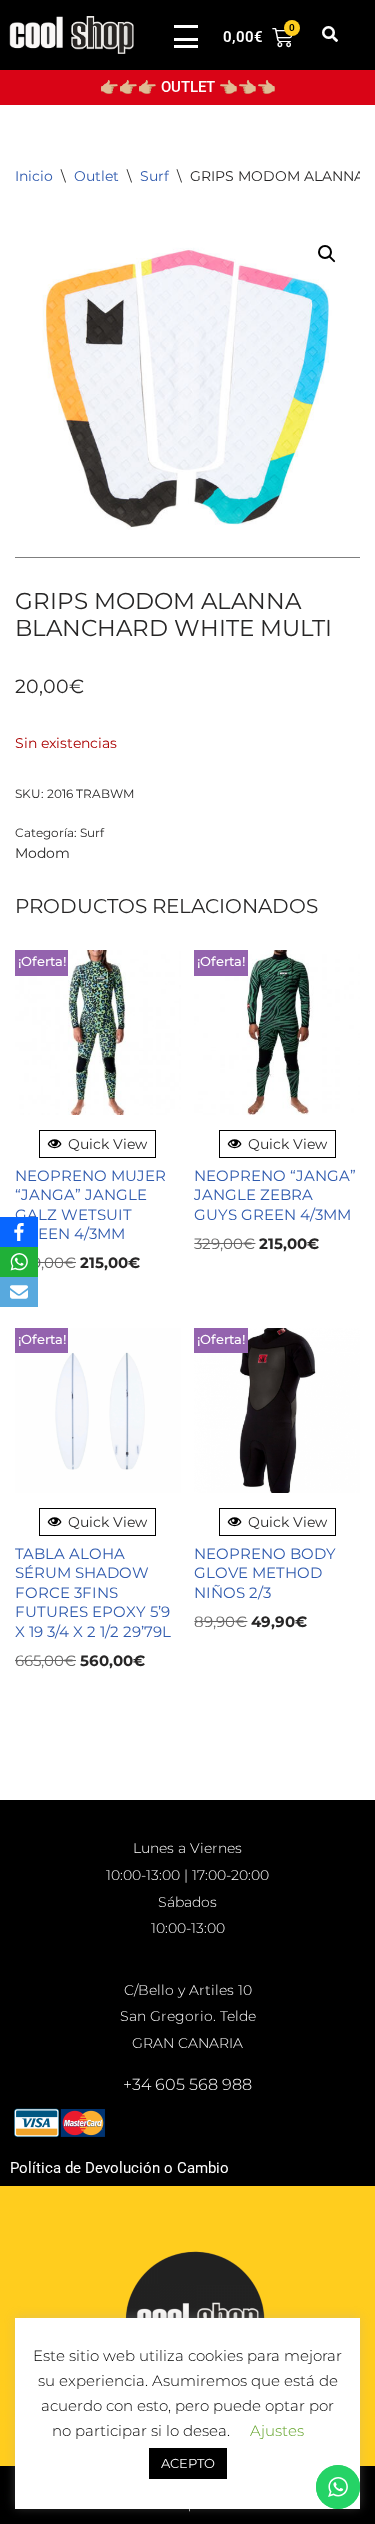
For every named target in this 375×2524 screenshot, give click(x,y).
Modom (42, 853)
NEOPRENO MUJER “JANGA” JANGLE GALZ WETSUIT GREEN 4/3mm (90, 1205)
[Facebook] (19, 1232)
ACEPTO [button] (188, 2463)
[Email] (19, 1292)
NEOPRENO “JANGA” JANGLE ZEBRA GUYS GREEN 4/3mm (275, 1195)
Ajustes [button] (277, 2430)
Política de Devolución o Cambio (119, 2168)
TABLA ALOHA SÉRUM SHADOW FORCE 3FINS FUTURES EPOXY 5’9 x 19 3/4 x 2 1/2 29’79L (93, 1592)
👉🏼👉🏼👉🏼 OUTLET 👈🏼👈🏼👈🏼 (188, 87)
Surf (154, 176)
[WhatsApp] (19, 1262)
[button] (330, 35)
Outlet (96, 176)
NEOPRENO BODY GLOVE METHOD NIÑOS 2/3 (265, 1573)
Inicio (34, 176)
